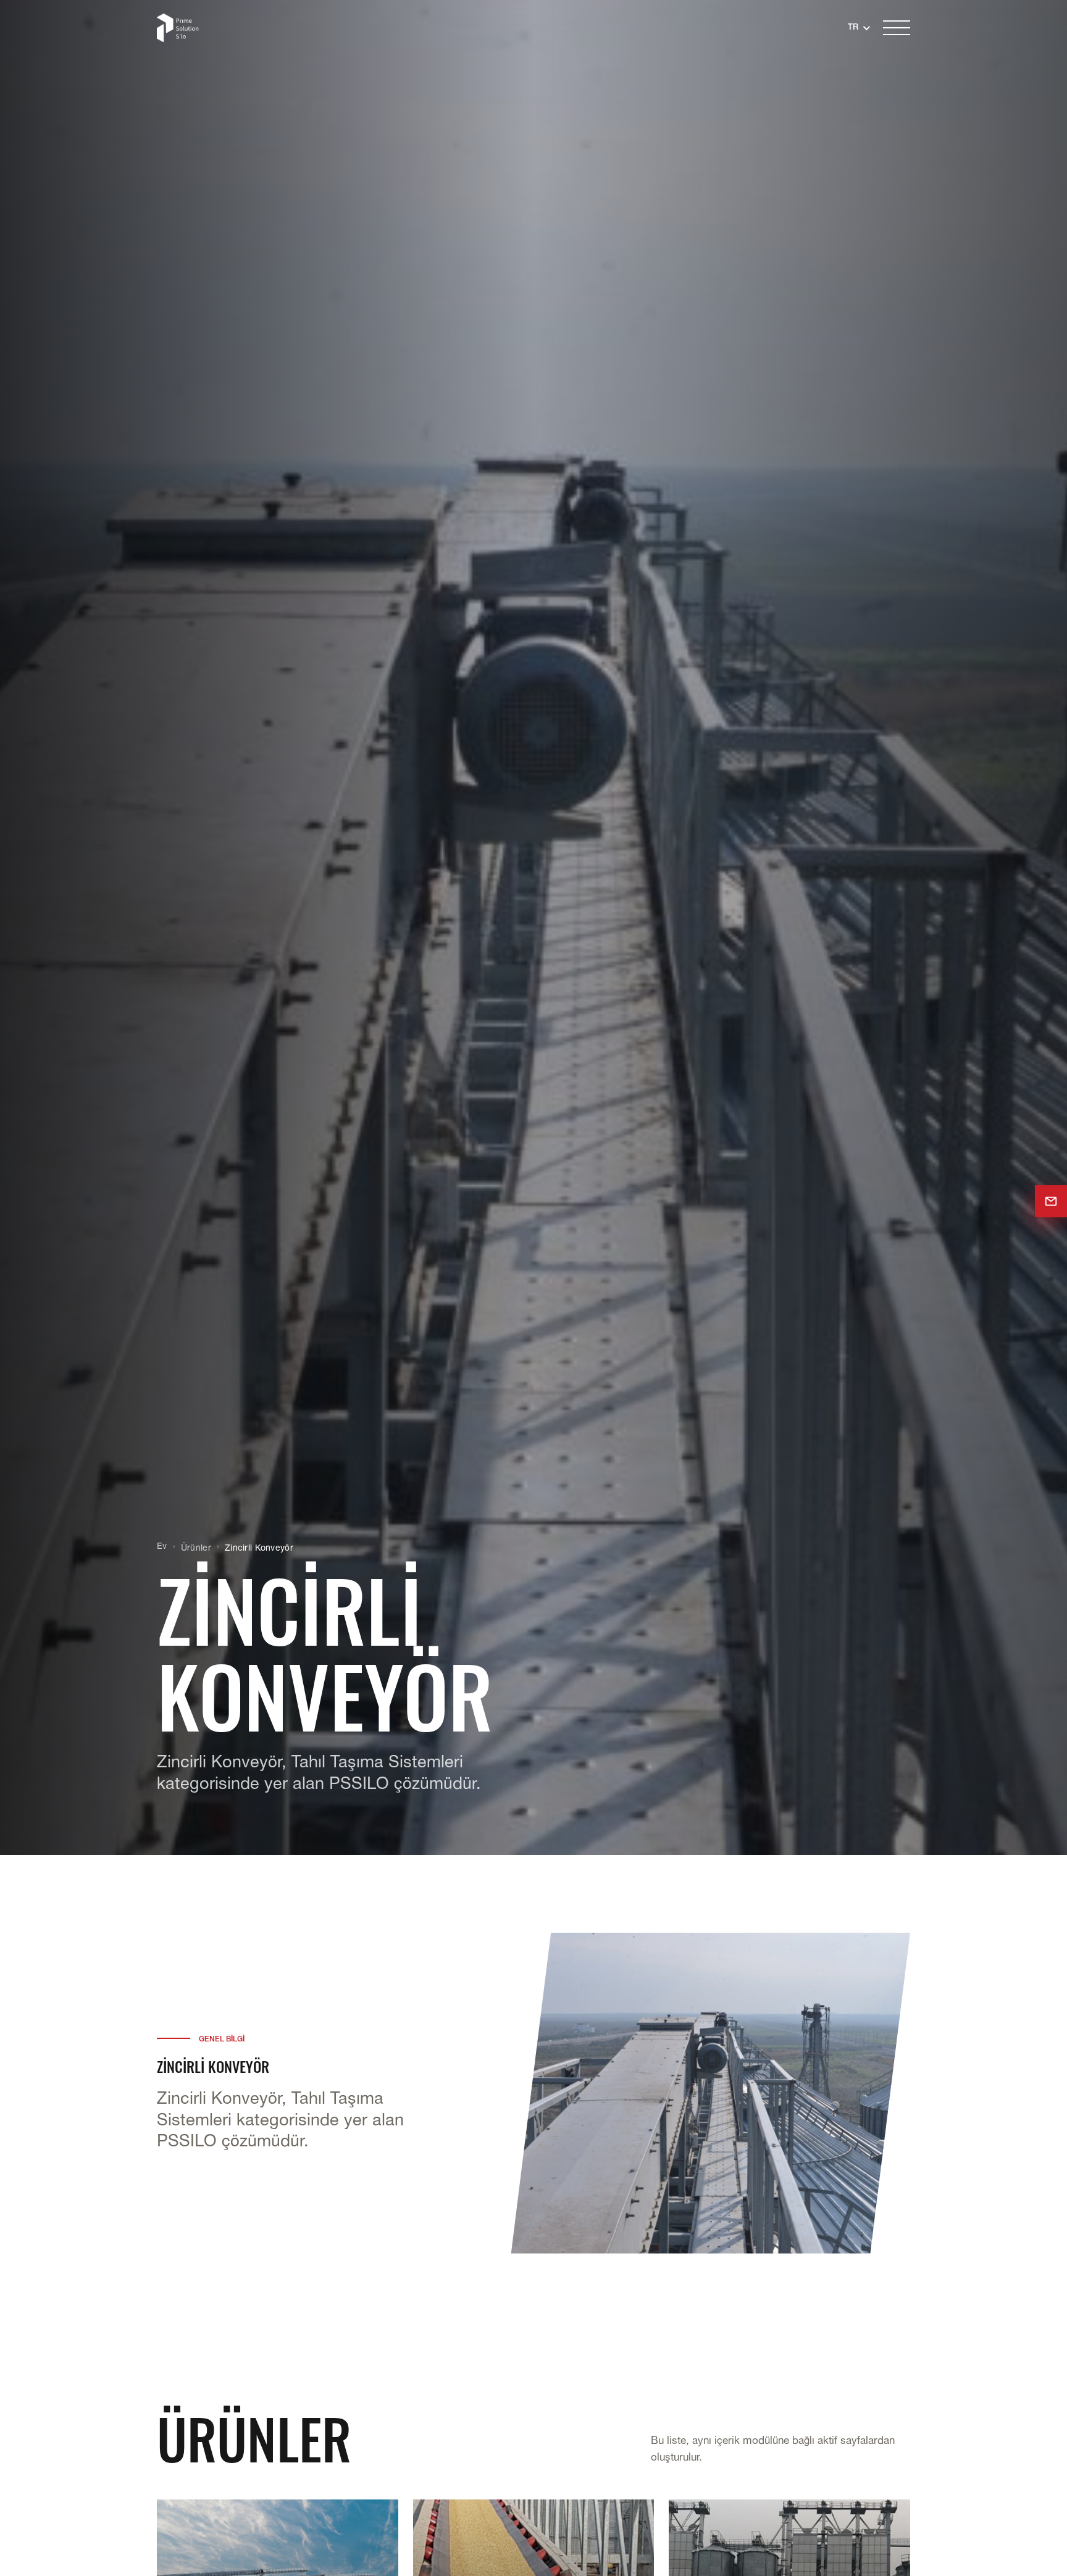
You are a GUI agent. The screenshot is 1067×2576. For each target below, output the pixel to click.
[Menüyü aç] (897, 28)
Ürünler (196, 1549)
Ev (162, 1547)
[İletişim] (1051, 1201)
